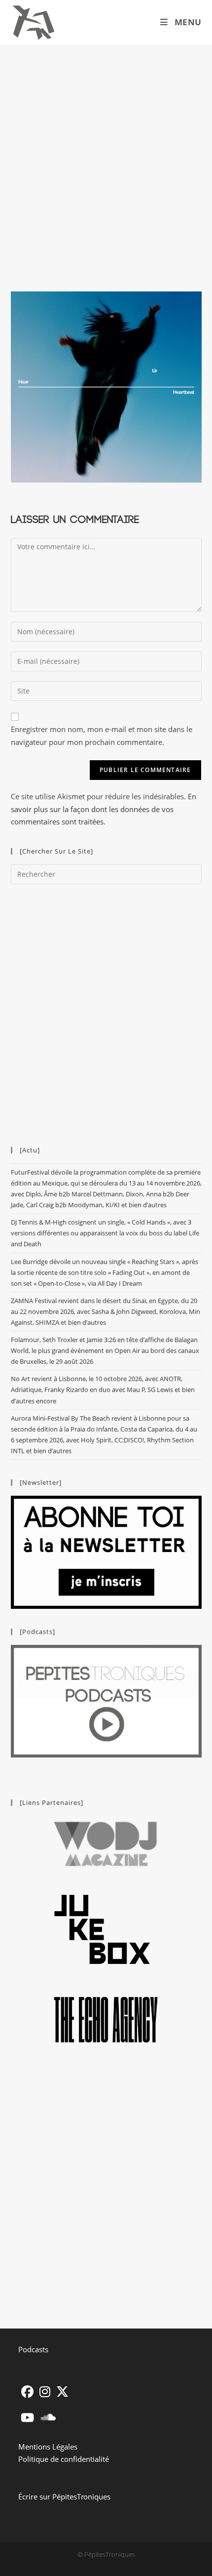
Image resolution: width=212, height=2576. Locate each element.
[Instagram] (45, 2392)
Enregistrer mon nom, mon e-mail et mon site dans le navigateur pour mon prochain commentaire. (102, 736)
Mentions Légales (48, 2447)
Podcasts (33, 2349)
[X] (62, 2392)
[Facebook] (27, 2392)
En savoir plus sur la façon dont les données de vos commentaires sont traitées (104, 809)
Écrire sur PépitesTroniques (64, 2496)
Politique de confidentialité (64, 2459)
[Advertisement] (106, 156)
